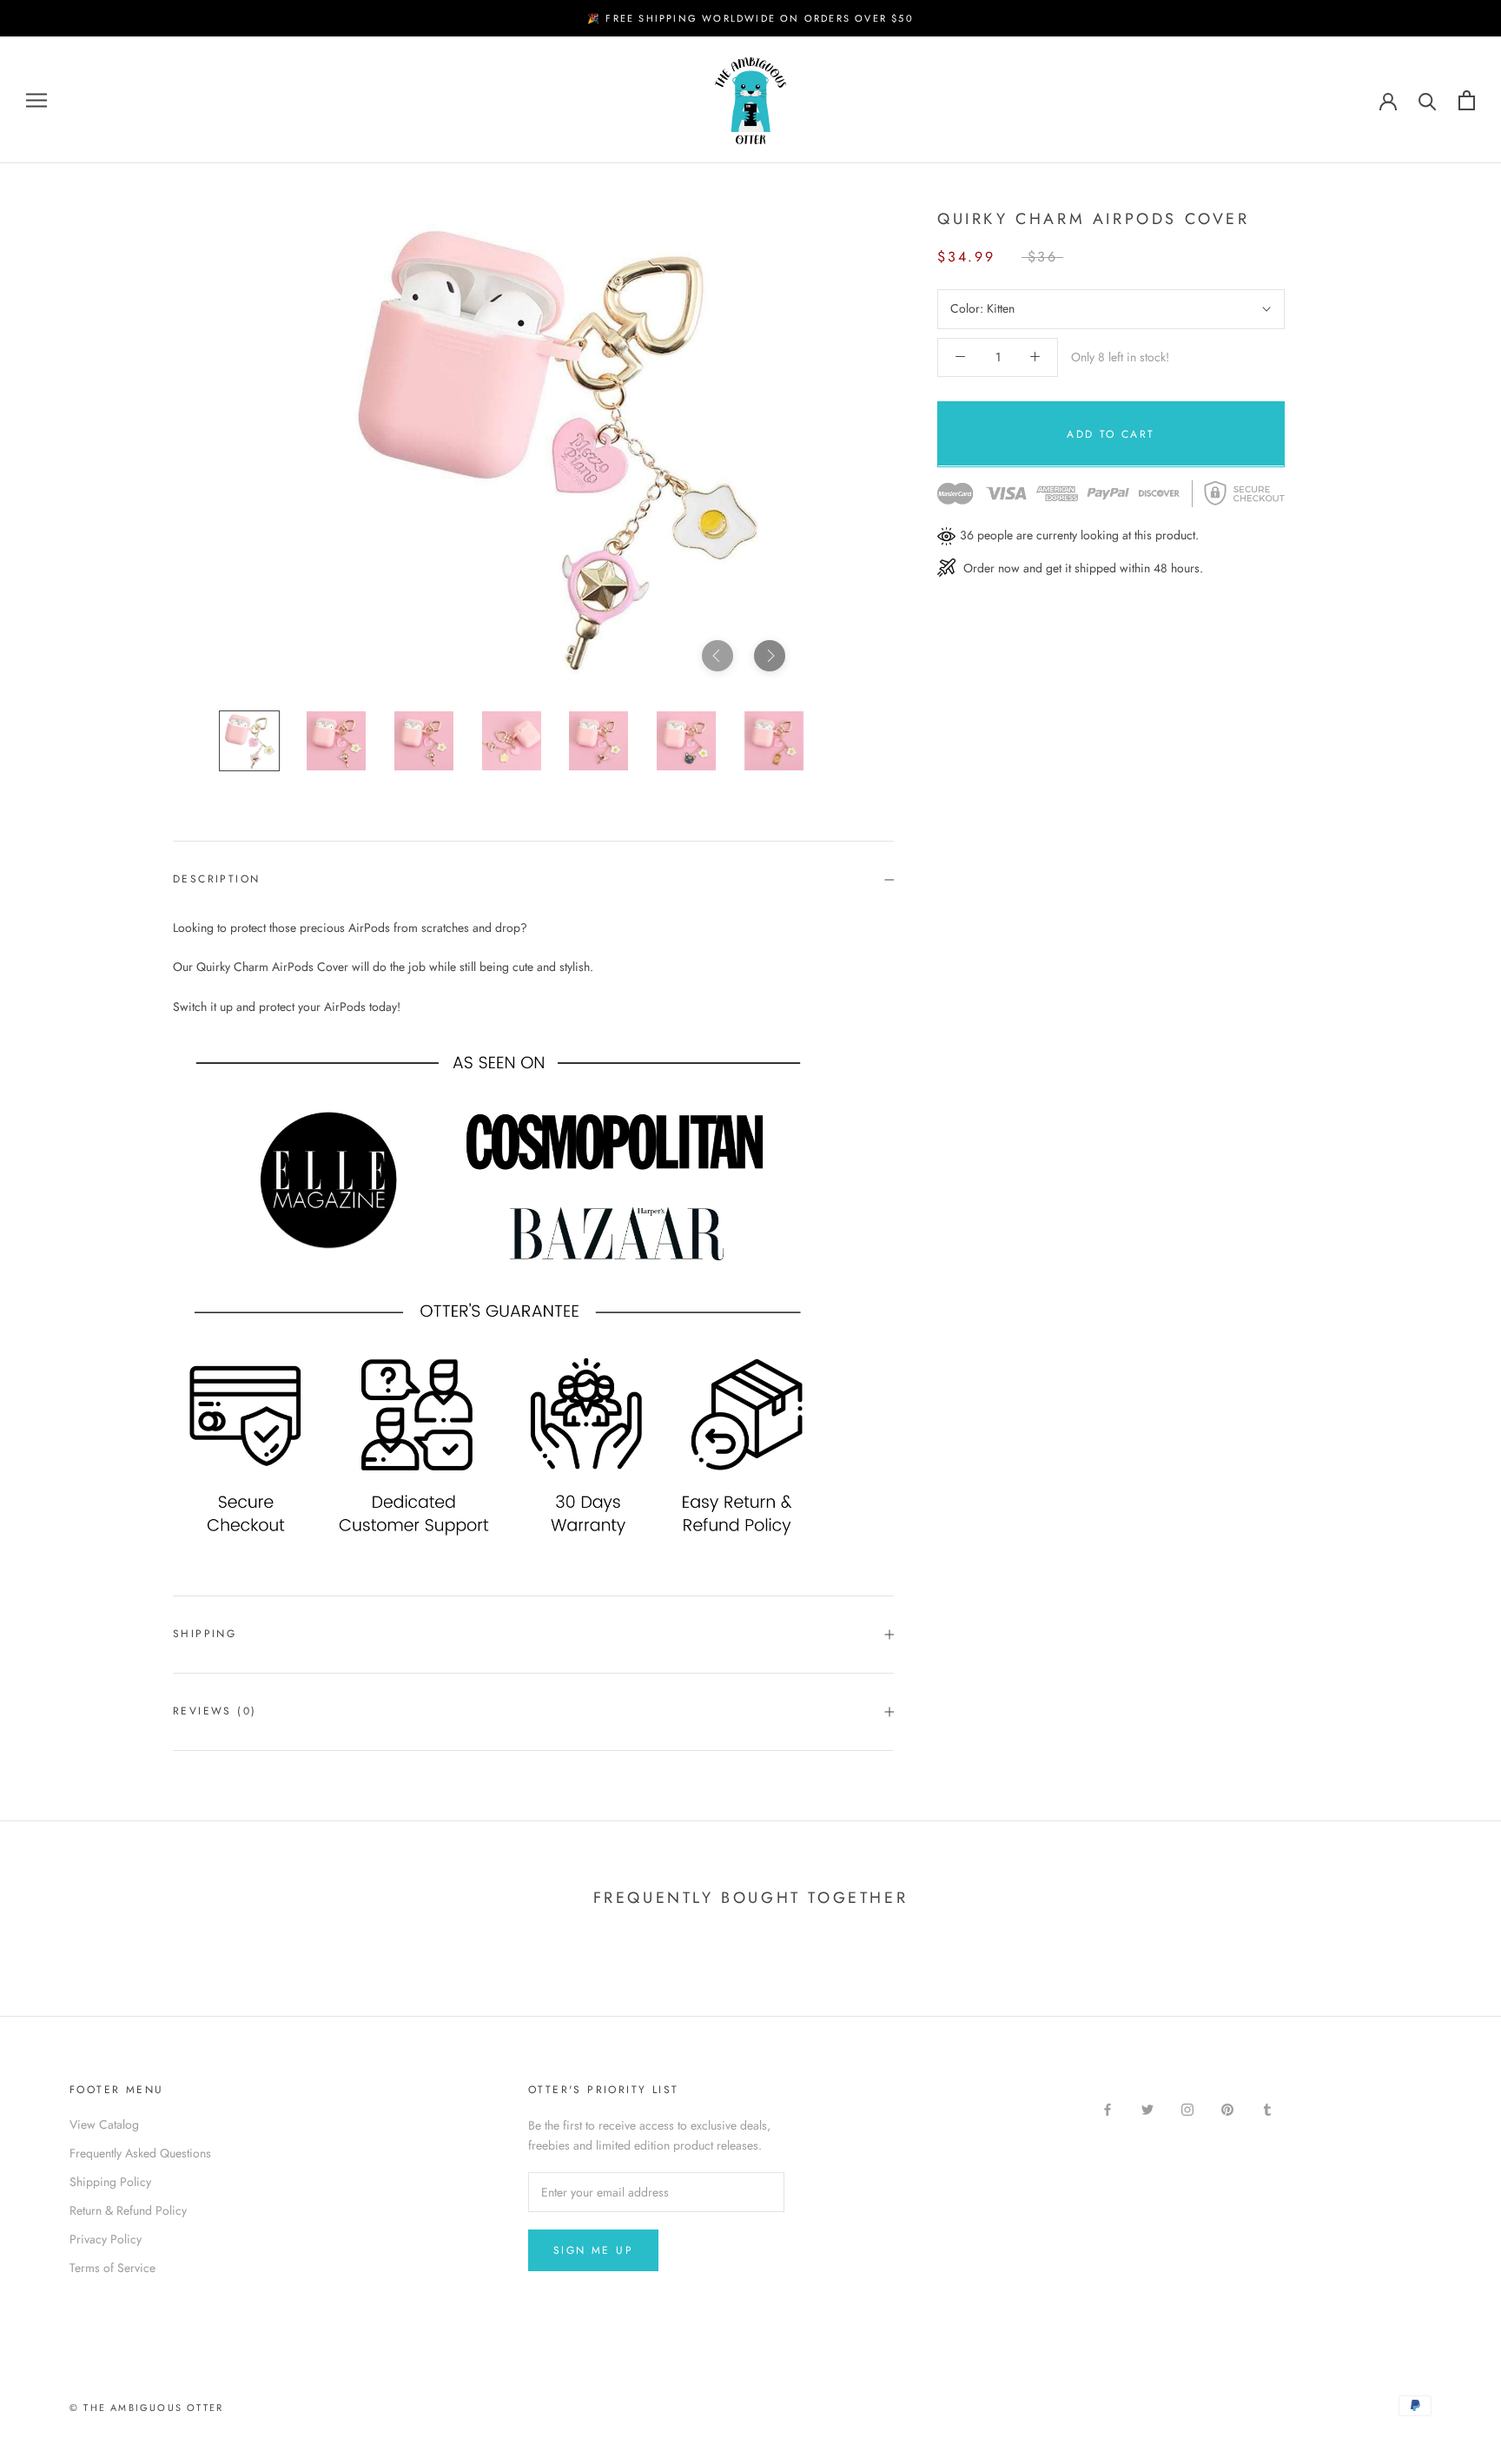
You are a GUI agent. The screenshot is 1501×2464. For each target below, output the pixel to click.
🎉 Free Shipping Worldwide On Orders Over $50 (750, 18)
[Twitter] (1147, 2109)
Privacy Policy (106, 2239)
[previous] (717, 656)
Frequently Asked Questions (140, 2153)
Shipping (205, 1634)
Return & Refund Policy (128, 2210)
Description (216, 879)
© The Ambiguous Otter (146, 2408)
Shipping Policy (110, 2182)
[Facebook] (1108, 2109)
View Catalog (104, 2124)
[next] (770, 656)
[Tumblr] (1267, 2109)
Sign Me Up (593, 2250)
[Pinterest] (1227, 2109)
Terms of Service (112, 2268)
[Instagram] (1187, 2109)
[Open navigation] (36, 100)
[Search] (1428, 100)
